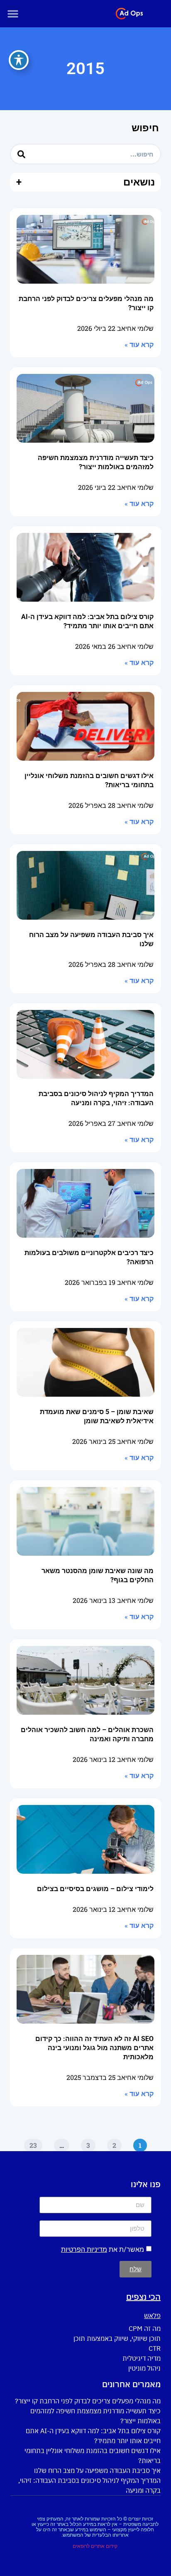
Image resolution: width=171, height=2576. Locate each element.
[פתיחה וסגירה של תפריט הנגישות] (19, 60)
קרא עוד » (139, 345)
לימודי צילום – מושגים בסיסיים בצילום (95, 1889)
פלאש (152, 2316)
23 (31, 2144)
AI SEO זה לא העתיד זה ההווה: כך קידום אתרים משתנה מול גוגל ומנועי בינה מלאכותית (94, 2048)
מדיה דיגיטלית (142, 2358)
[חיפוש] (21, 154)
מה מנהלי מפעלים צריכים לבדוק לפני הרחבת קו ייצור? (88, 2401)
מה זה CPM (145, 2328)
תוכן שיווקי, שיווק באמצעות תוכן (117, 2338)
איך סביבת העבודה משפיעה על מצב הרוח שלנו (97, 2470)
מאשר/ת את (103, 2249)
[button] (13, 14)
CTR (155, 2348)
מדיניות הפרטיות (84, 2249)
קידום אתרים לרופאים (95, 2546)
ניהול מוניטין (144, 2368)
